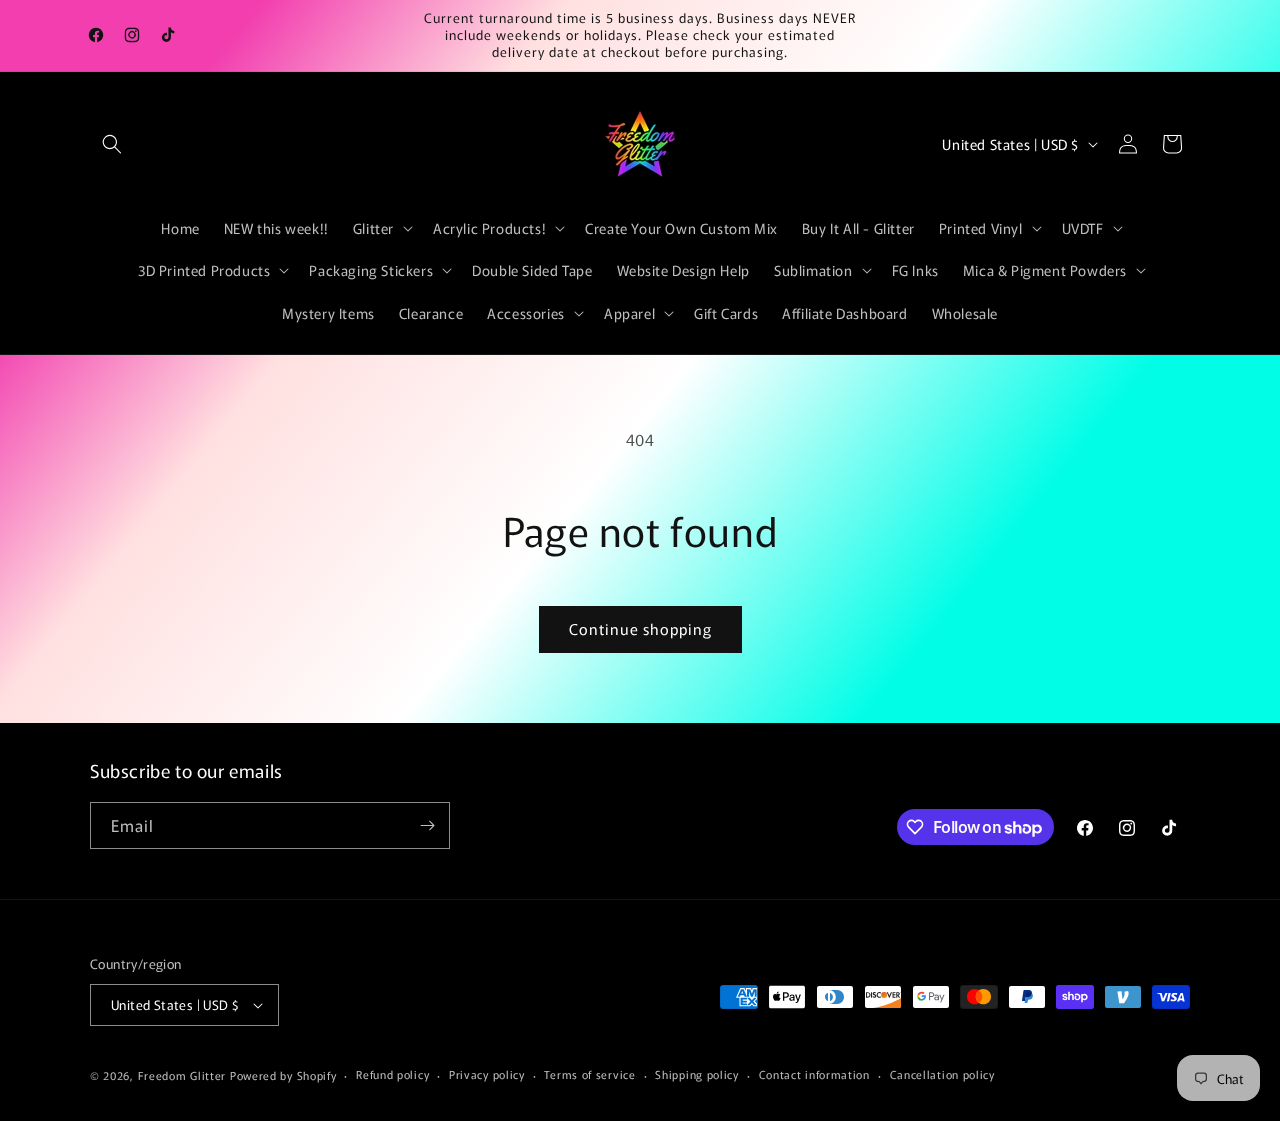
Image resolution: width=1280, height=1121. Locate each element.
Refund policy (392, 1074)
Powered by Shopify (283, 1075)
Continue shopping (640, 628)
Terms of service (589, 1074)
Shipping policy (697, 1074)
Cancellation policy (942, 1074)
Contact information (814, 1074)
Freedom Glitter (182, 1075)
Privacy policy (487, 1074)
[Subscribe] (427, 825)
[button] (112, 144)
